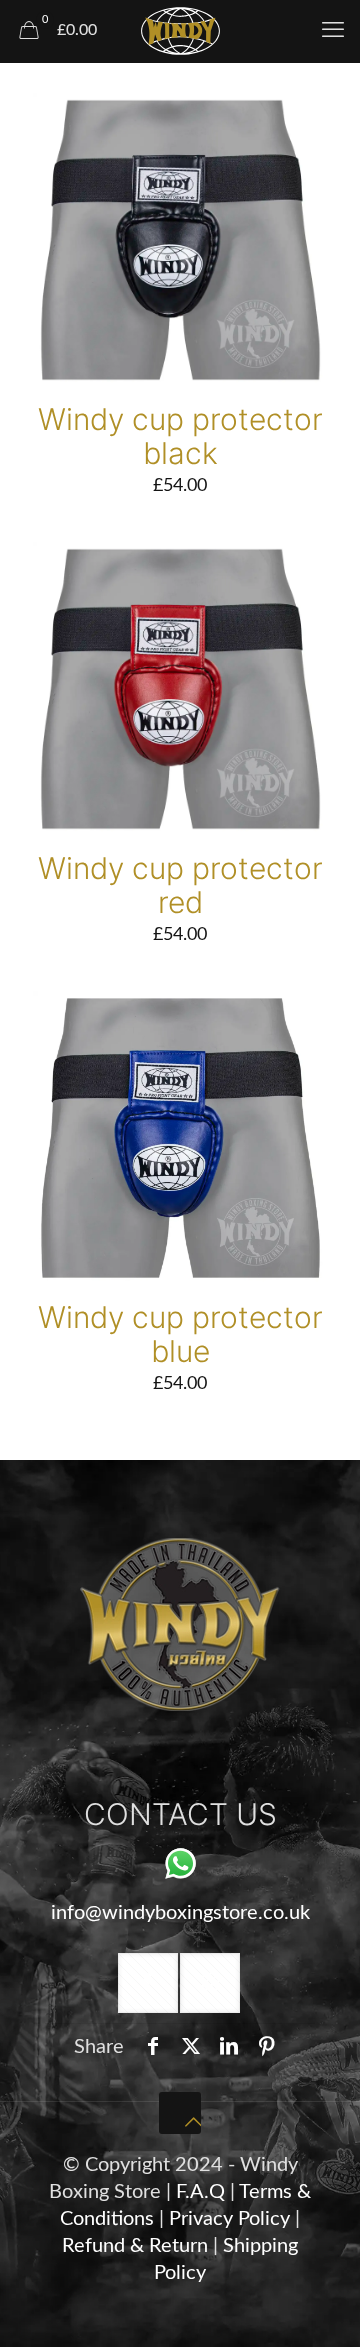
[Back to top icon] (180, 2113)
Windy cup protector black (180, 436)
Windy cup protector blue (180, 1334)
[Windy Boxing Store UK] (180, 30)
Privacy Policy (232, 2219)
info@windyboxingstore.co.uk (180, 1913)
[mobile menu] (333, 30)
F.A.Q (200, 2192)
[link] (180, 1624)
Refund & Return (135, 2246)
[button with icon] (148, 1983)
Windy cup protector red (180, 885)
